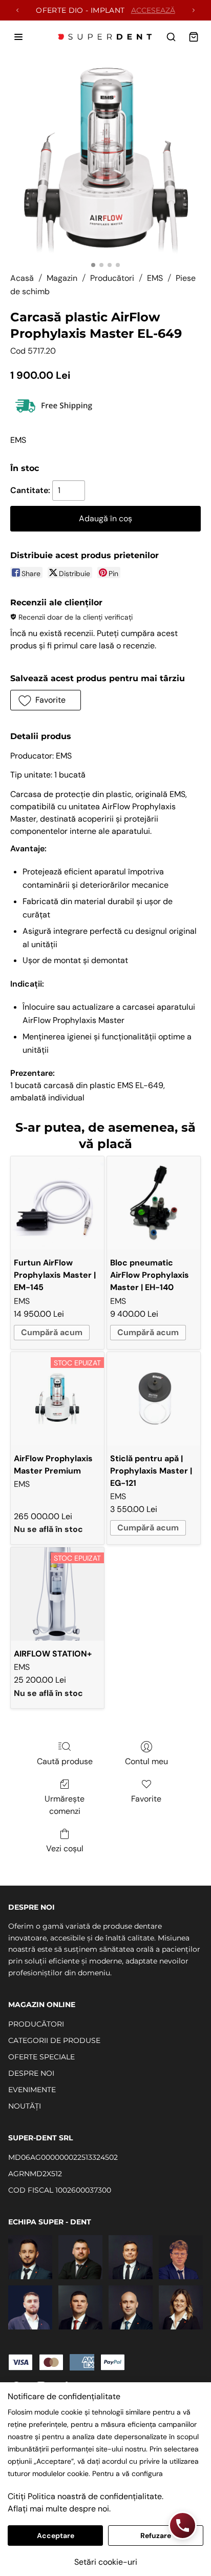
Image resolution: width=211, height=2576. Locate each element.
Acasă (22, 278)
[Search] (171, 37)
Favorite (146, 1799)
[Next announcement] (194, 10)
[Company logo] (105, 37)
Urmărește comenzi (65, 1805)
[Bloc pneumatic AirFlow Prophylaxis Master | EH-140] (154, 1203)
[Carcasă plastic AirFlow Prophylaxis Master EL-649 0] (106, 161)
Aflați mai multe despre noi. (59, 2509)
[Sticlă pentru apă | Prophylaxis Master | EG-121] (154, 1399)
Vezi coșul (65, 1848)
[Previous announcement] (17, 10)
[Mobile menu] (18, 37)
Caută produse (65, 1761)
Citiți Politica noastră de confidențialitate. (86, 2496)
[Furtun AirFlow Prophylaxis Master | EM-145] (57, 1203)
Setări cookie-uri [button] (106, 2562)
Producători (112, 278)
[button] (46, 700)
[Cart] (194, 37)
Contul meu (146, 1761)
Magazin (62, 278)
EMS (155, 278)
